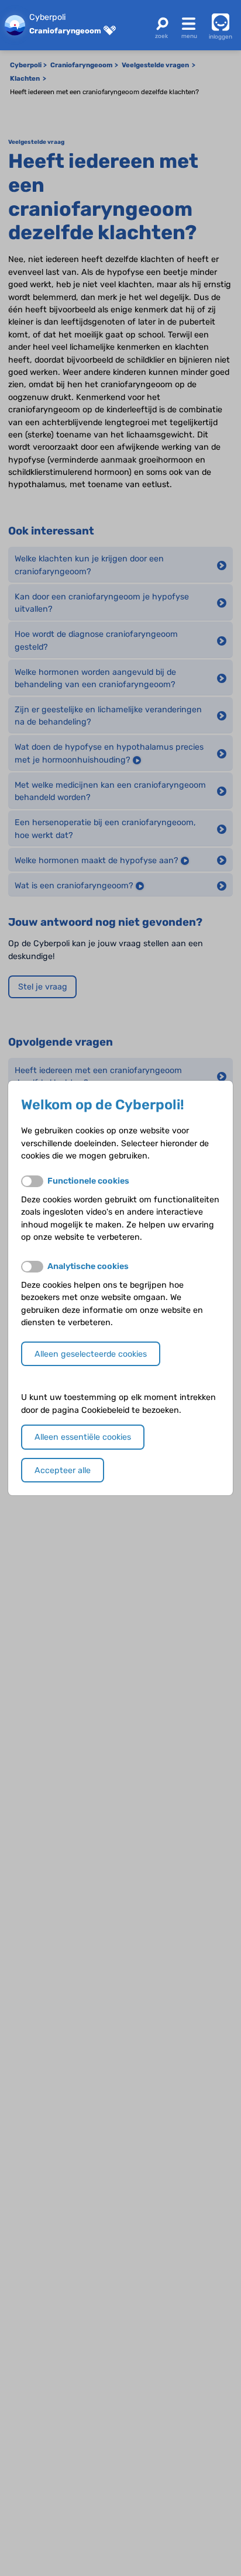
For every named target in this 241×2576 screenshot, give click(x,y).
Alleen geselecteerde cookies (91, 1354)
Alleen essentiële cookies (83, 1437)
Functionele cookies (88, 1181)
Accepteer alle (63, 1470)
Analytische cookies (88, 1266)
